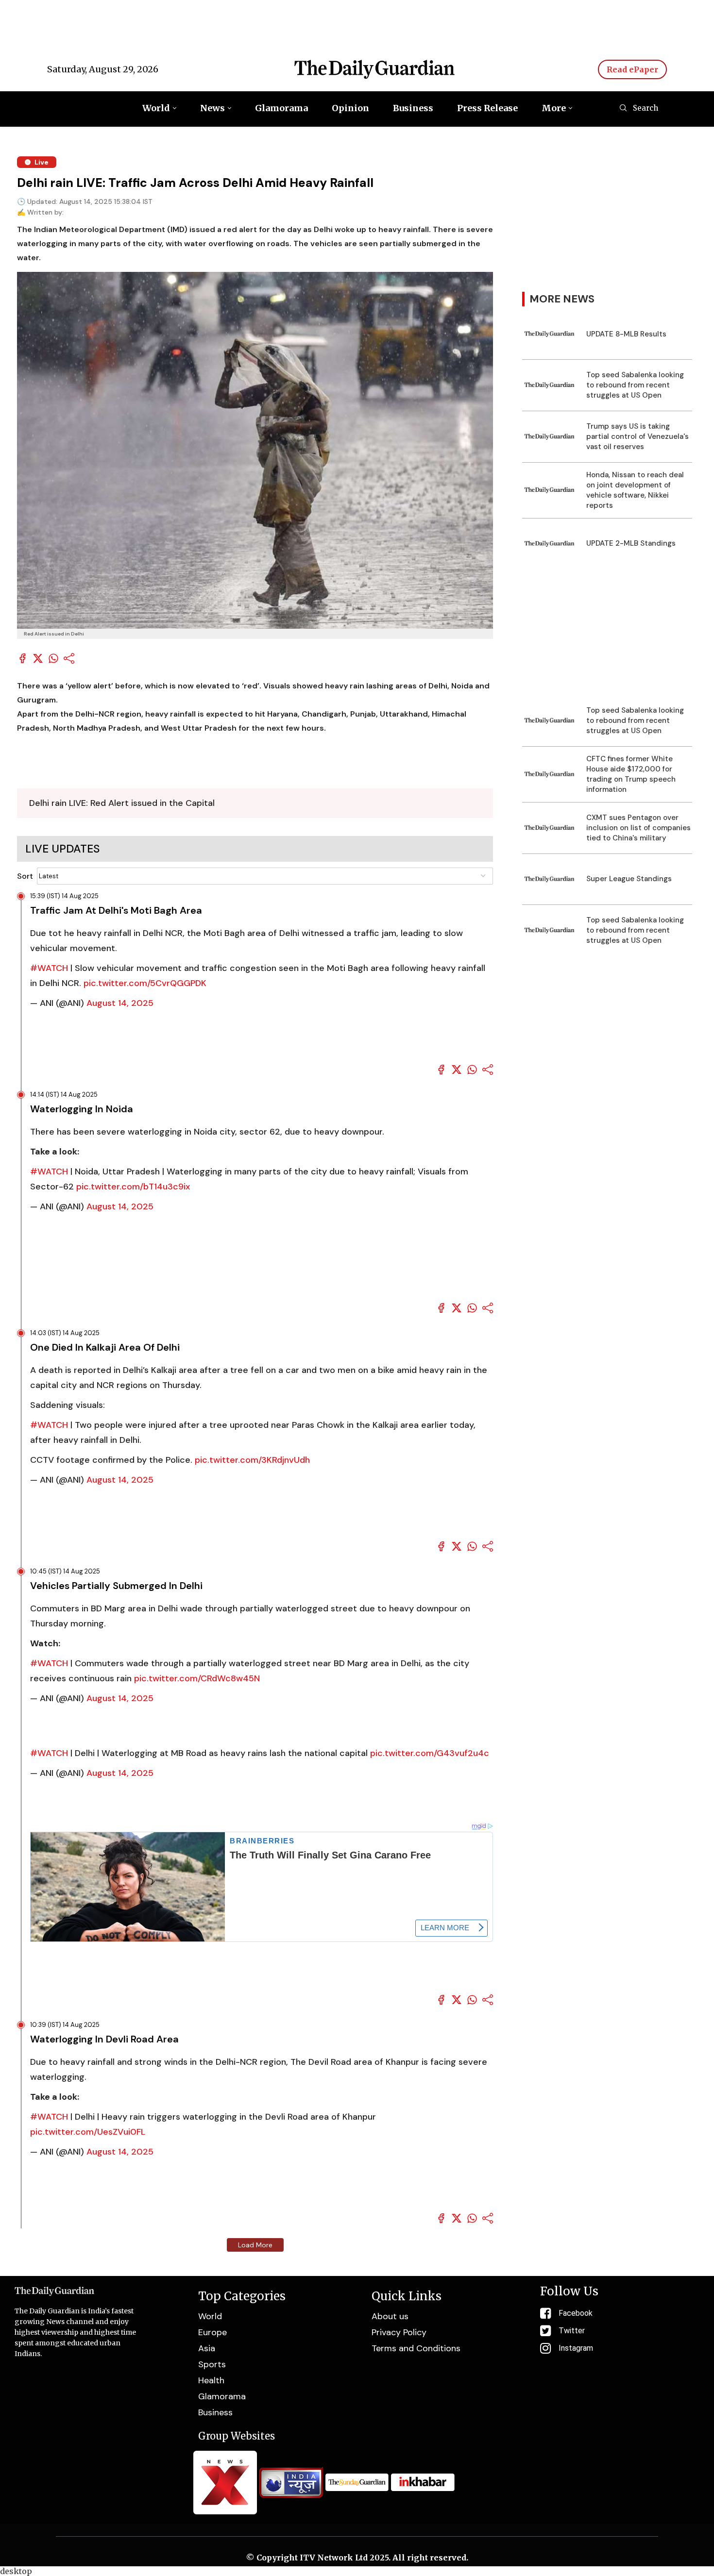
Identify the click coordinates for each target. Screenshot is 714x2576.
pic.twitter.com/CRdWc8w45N (197, 1678)
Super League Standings (629, 879)
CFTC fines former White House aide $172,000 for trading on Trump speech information (631, 774)
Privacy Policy (399, 2332)
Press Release (487, 108)
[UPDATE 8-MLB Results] (549, 334)
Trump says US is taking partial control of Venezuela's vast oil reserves (637, 436)
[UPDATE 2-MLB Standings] (549, 544)
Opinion (350, 108)
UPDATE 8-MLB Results (626, 334)
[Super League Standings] (549, 879)
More (554, 108)
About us (390, 2316)
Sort (25, 876)
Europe (212, 2332)
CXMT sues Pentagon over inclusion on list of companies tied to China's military (638, 828)
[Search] (623, 109)
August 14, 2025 (120, 1003)
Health (211, 2380)
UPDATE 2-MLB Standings (631, 543)
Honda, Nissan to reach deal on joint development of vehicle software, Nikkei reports (635, 490)
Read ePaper (632, 69)
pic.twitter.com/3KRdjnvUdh (252, 1460)
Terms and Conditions (416, 2348)
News (212, 108)
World (156, 108)
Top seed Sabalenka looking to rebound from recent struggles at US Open (635, 385)
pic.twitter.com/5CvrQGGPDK (145, 983)
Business (413, 108)
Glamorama (281, 108)
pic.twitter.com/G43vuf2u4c (430, 1753)
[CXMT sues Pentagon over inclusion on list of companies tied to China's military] (549, 828)
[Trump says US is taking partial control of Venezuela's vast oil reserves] (549, 437)
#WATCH (49, 968)
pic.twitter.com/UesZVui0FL (88, 2132)
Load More (255, 2245)
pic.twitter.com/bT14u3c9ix (133, 1187)
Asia (207, 2348)
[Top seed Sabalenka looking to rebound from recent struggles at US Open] (549, 385)
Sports (212, 2364)
